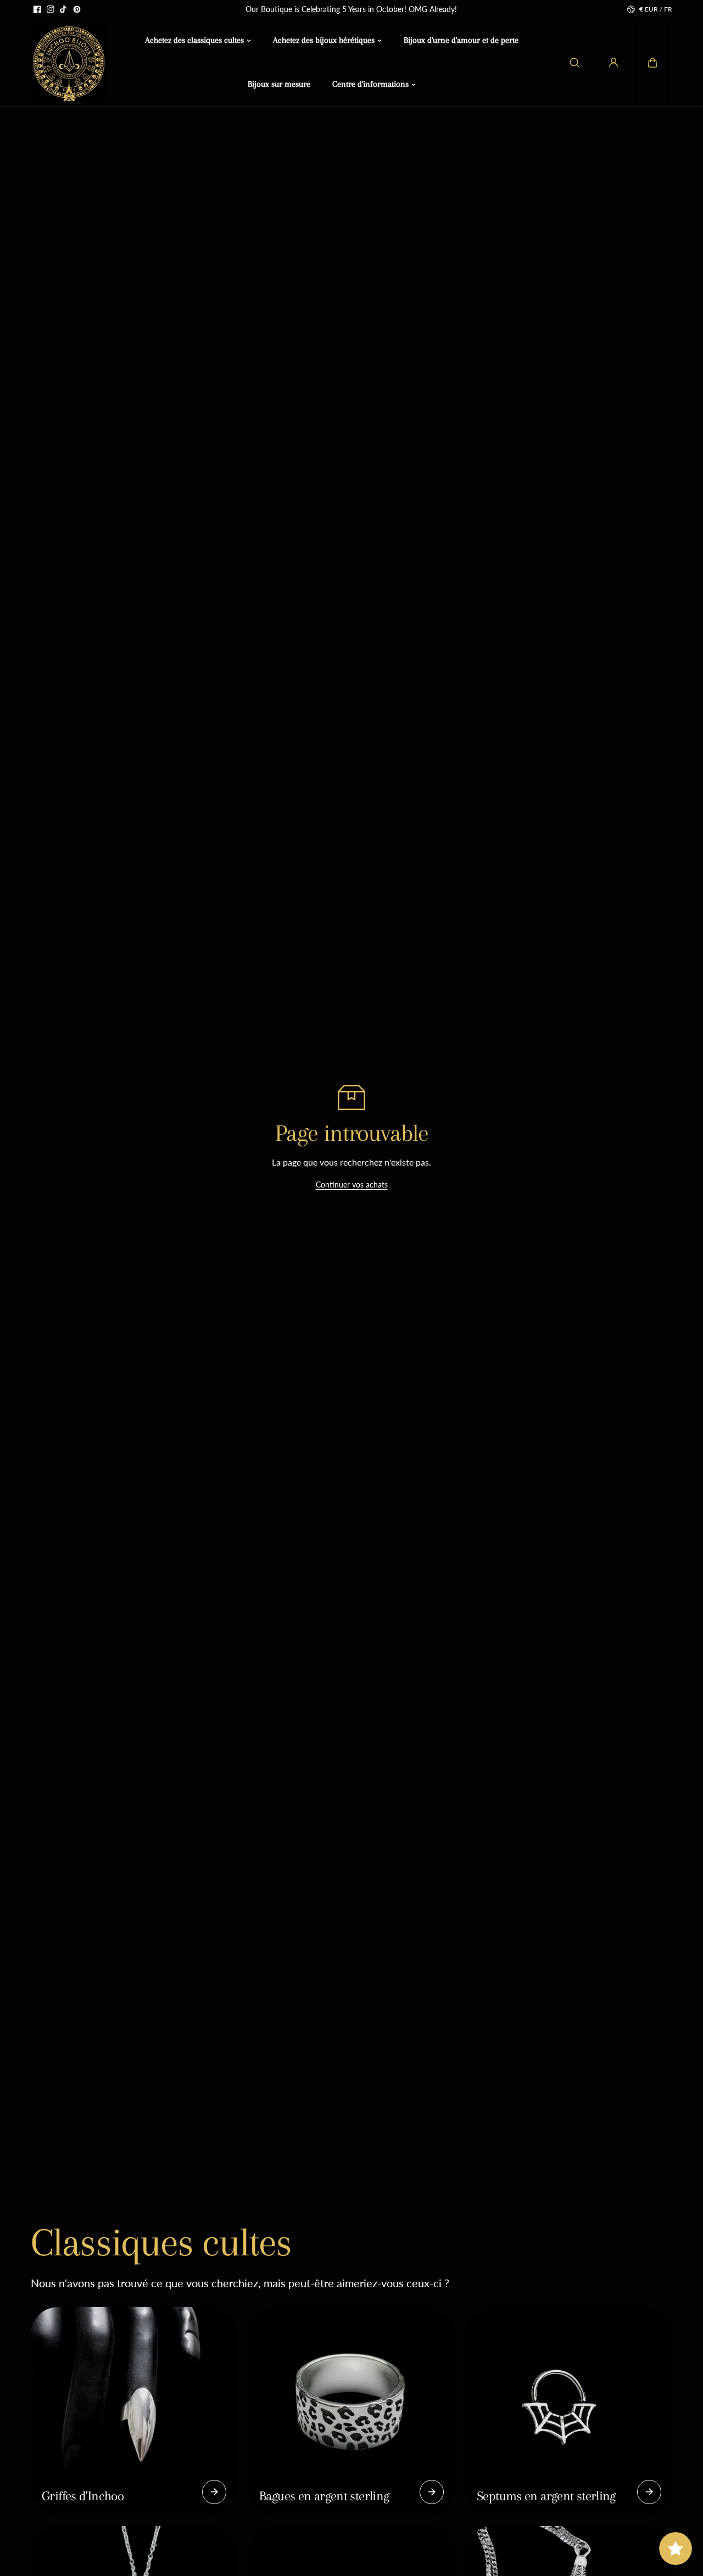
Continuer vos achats (352, 1185)
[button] (652, 63)
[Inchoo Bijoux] (69, 63)
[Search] (574, 63)
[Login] (613, 63)
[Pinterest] (77, 9)
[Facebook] (37, 9)
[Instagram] (51, 9)
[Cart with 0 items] (652, 63)
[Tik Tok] (64, 9)
